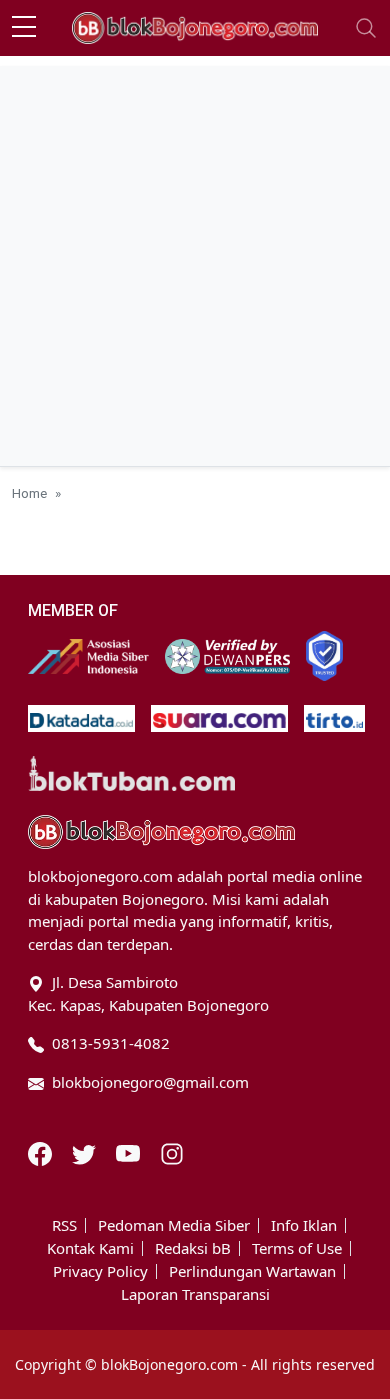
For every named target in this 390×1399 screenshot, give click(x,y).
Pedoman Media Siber (174, 1225)
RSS (64, 1225)
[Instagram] (172, 1152)
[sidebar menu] (24, 28)
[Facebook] (42, 1152)
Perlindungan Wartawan (252, 1271)
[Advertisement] (195, 261)
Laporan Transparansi (195, 1294)
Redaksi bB (193, 1248)
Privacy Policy (100, 1271)
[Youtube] (130, 1152)
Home (29, 493)
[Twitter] (86, 1152)
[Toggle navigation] (366, 28)
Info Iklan (304, 1225)
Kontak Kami (90, 1248)
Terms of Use (297, 1248)
